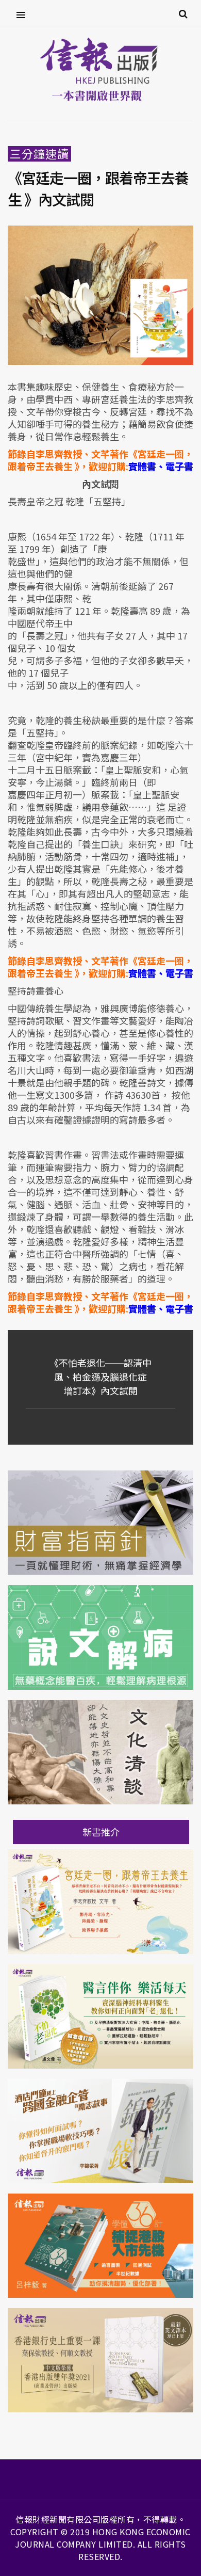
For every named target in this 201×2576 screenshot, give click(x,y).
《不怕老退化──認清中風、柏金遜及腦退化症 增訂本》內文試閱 (100, 1377)
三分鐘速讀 (39, 154)
